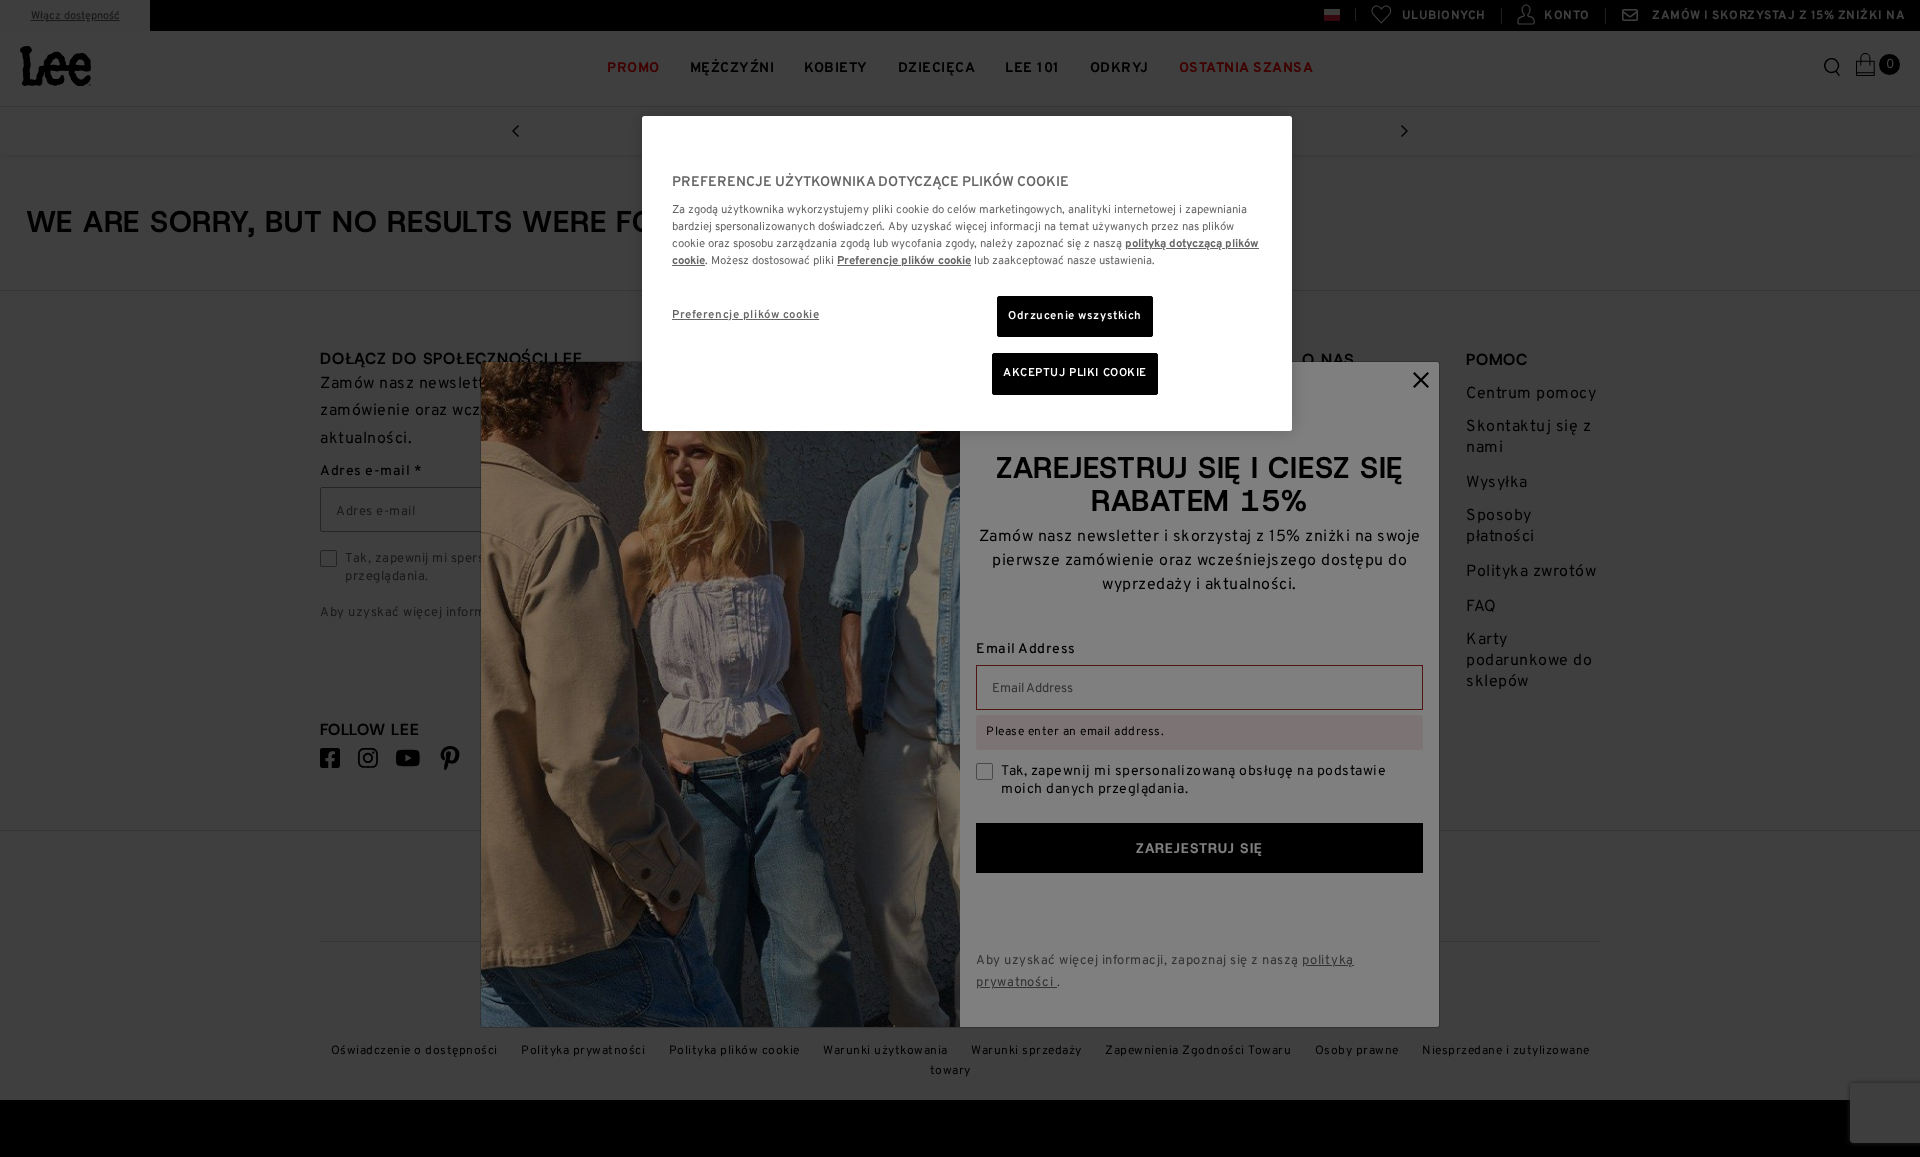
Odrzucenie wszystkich (1075, 316)
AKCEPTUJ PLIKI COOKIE (1075, 373)
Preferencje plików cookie (745, 315)
